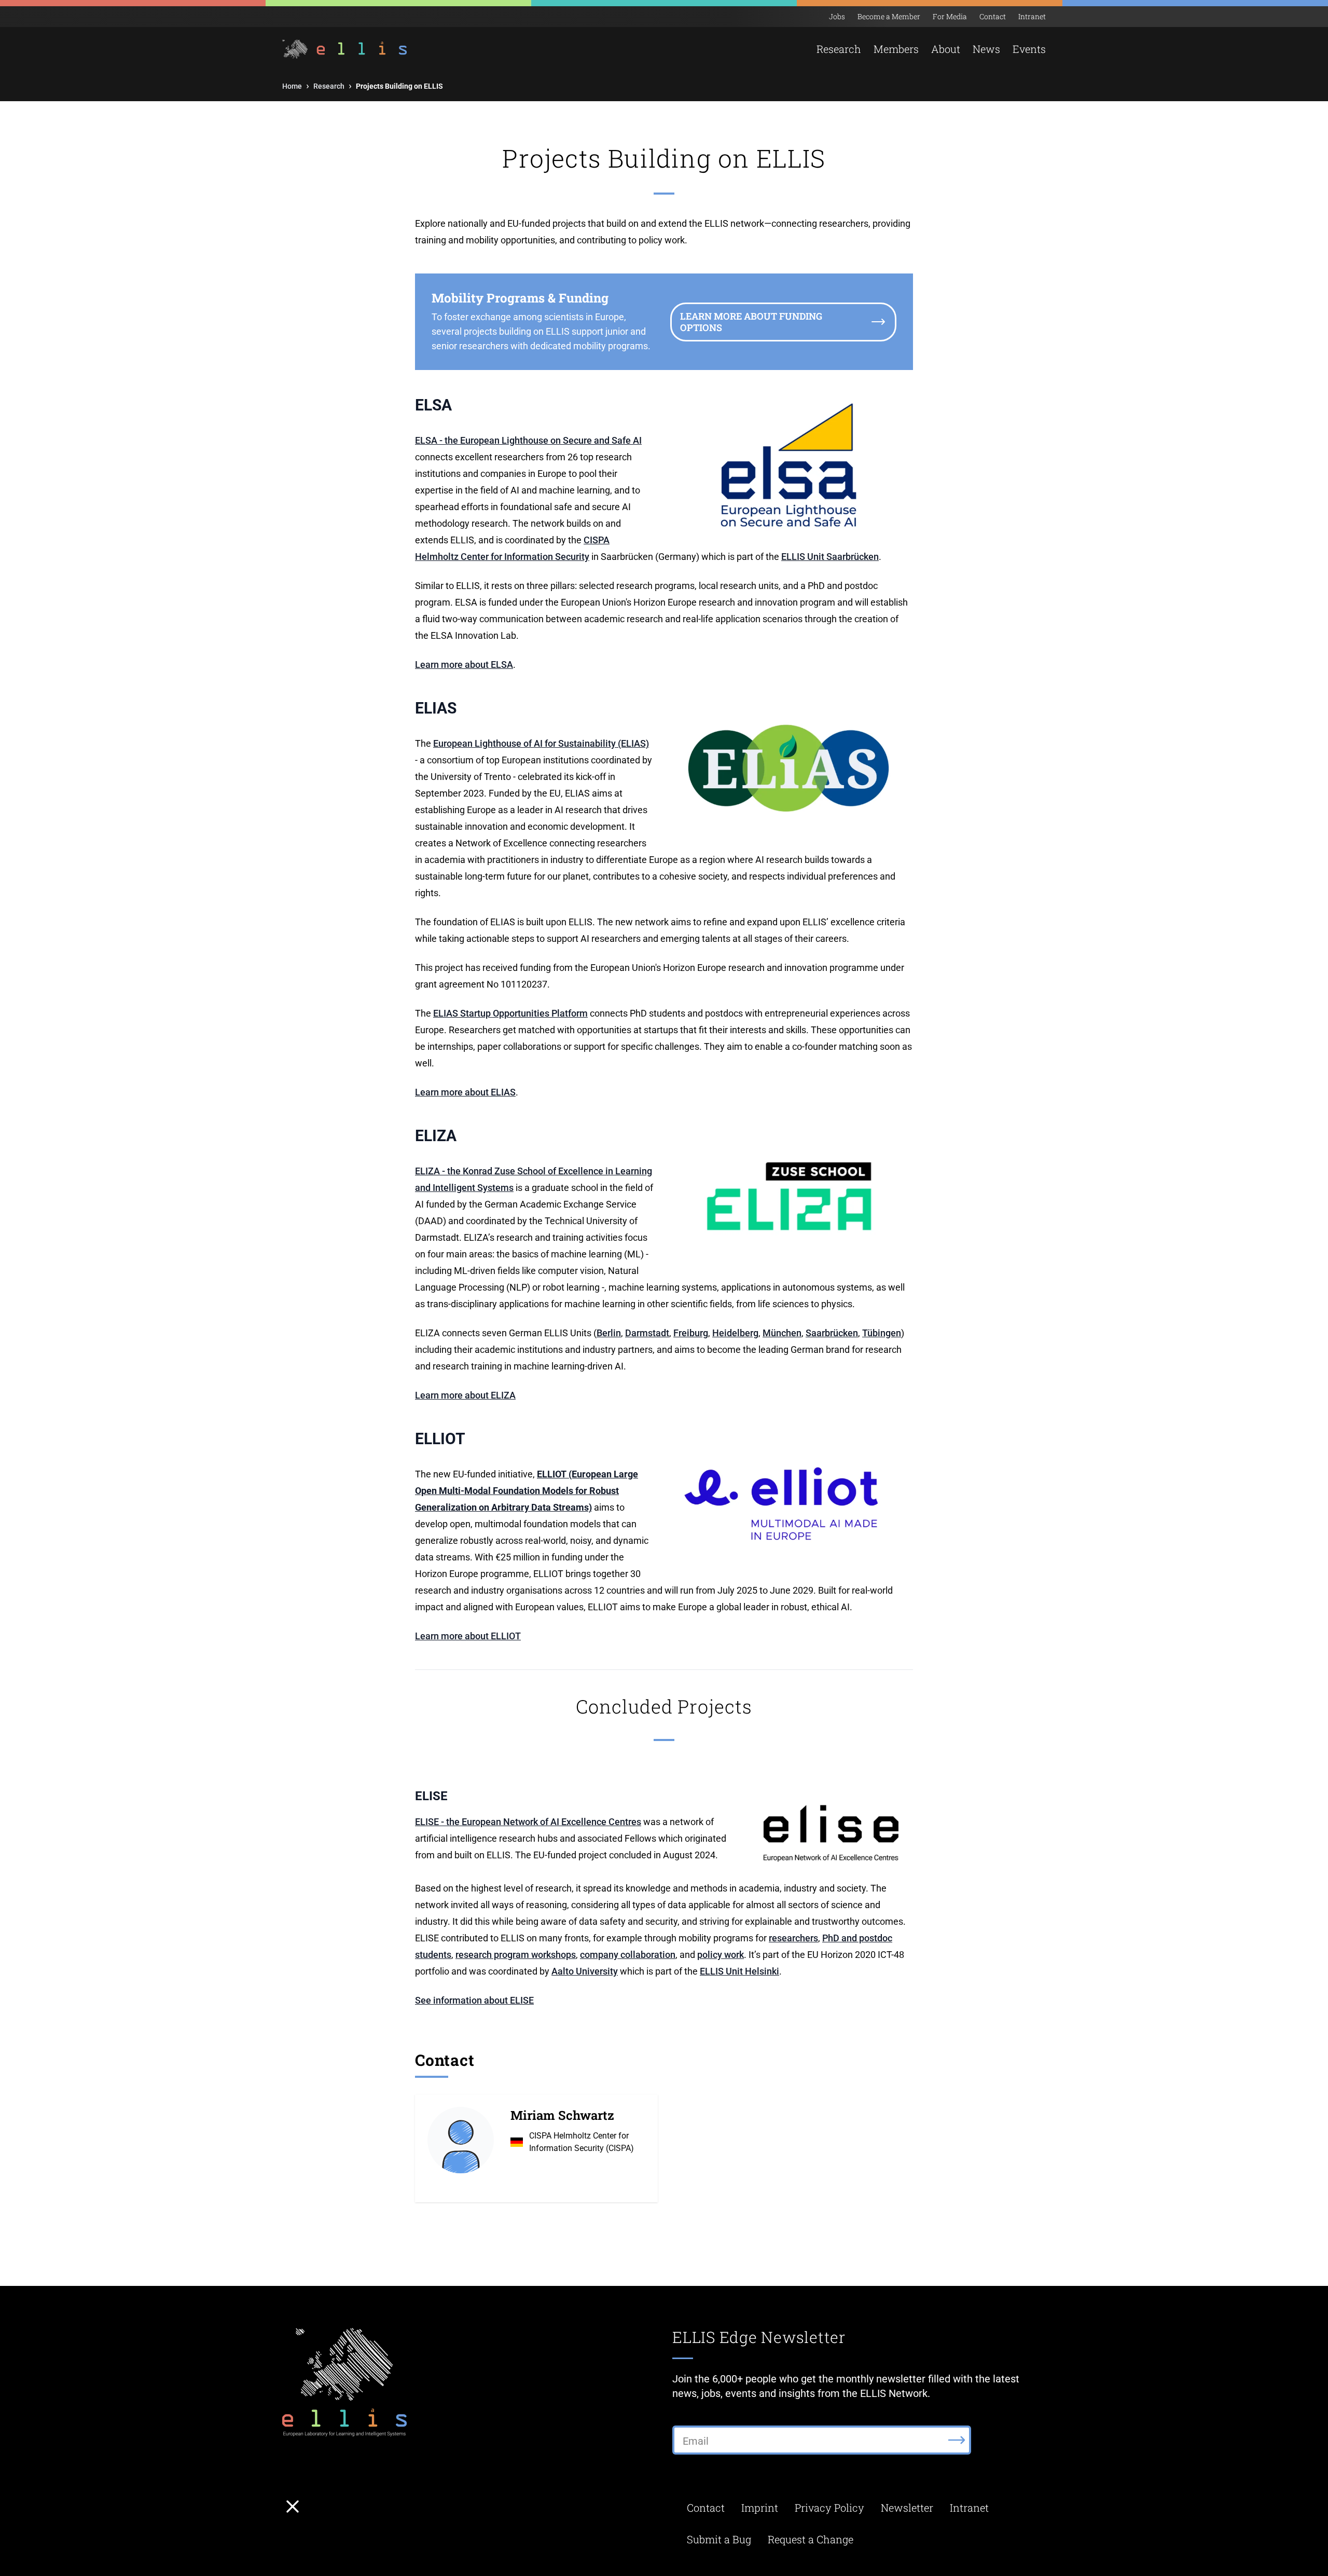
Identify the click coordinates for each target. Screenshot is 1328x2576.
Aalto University (585, 1971)
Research (329, 86)
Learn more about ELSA (464, 664)
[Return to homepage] (346, 49)
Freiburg (691, 1333)
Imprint (760, 2508)
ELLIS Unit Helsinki (739, 1971)
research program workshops (516, 1955)
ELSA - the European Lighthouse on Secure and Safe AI (528, 440)
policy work (721, 1955)
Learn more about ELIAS (465, 1092)
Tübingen (882, 1333)
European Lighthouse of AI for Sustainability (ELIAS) (541, 743)
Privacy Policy (829, 2508)
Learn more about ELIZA (465, 1395)
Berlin (609, 1333)
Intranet (1032, 16)
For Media (950, 16)
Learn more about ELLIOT (468, 1636)
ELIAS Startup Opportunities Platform (510, 1013)
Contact (993, 16)
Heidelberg (735, 1333)
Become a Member (889, 16)
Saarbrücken (832, 1333)
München (782, 1333)
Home (292, 86)
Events (1029, 49)
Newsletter (907, 2508)
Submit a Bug (719, 2539)
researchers (793, 1938)
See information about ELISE (474, 2000)
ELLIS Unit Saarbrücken (830, 557)
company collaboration (628, 1955)
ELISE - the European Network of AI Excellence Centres (528, 1822)
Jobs (837, 16)
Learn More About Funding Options (751, 322)
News (986, 49)
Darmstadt (647, 1333)
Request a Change (811, 2539)
